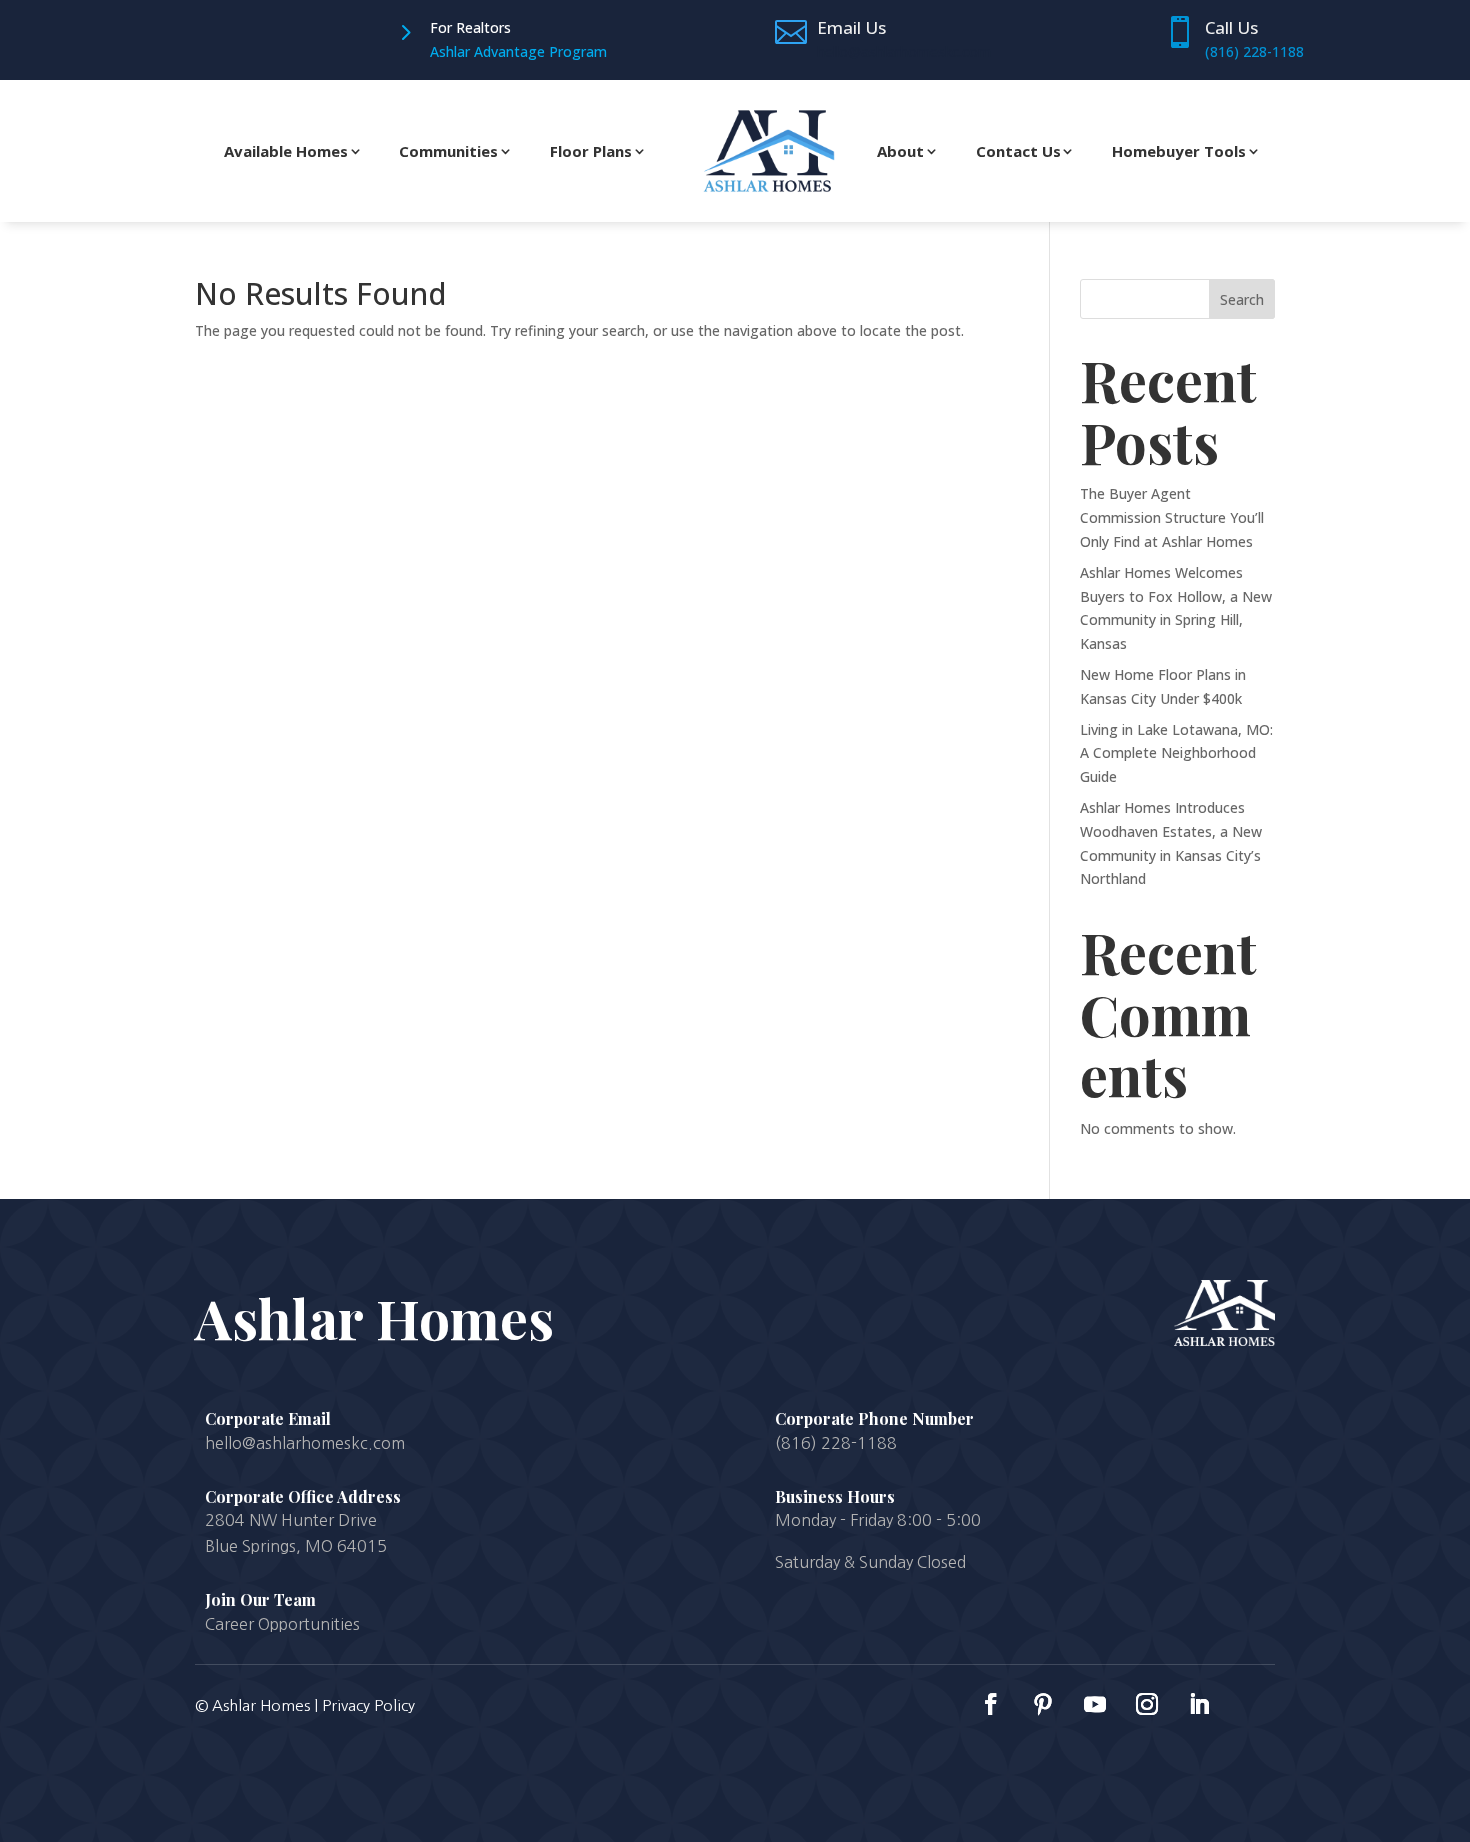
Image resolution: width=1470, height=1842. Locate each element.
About (900, 151)
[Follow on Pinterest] (1043, 1704)
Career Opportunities (282, 1624)
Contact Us (1018, 151)
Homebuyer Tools (1179, 151)
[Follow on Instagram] (1147, 1704)
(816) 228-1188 (1254, 51)
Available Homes (286, 151)
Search (1242, 299)
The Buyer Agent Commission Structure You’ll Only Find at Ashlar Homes (1172, 517)
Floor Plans (591, 151)
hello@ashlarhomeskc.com (904, 51)
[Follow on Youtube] (1095, 1704)
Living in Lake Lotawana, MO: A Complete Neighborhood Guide (1176, 753)
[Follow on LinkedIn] (1199, 1704)
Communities (448, 151)
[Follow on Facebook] (991, 1704)
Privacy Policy (368, 1705)
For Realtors (470, 27)
